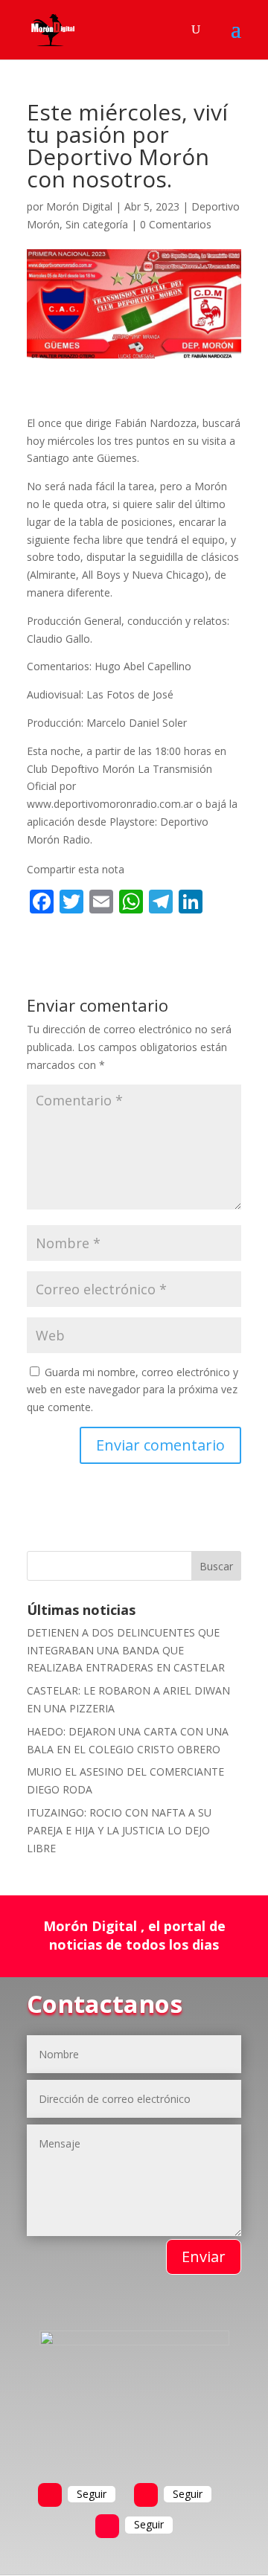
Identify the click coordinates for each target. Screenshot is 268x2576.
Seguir (92, 2494)
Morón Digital (79, 206)
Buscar (216, 1566)
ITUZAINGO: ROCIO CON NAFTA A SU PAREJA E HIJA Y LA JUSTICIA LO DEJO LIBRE (119, 1830)
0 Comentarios (176, 224)
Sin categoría (97, 224)
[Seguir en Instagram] (107, 2526)
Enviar (204, 2257)
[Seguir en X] (146, 2495)
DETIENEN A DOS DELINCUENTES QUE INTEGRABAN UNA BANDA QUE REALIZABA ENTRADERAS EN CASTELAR (126, 1650)
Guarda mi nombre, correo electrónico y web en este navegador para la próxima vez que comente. (133, 1390)
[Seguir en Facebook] (50, 2495)
